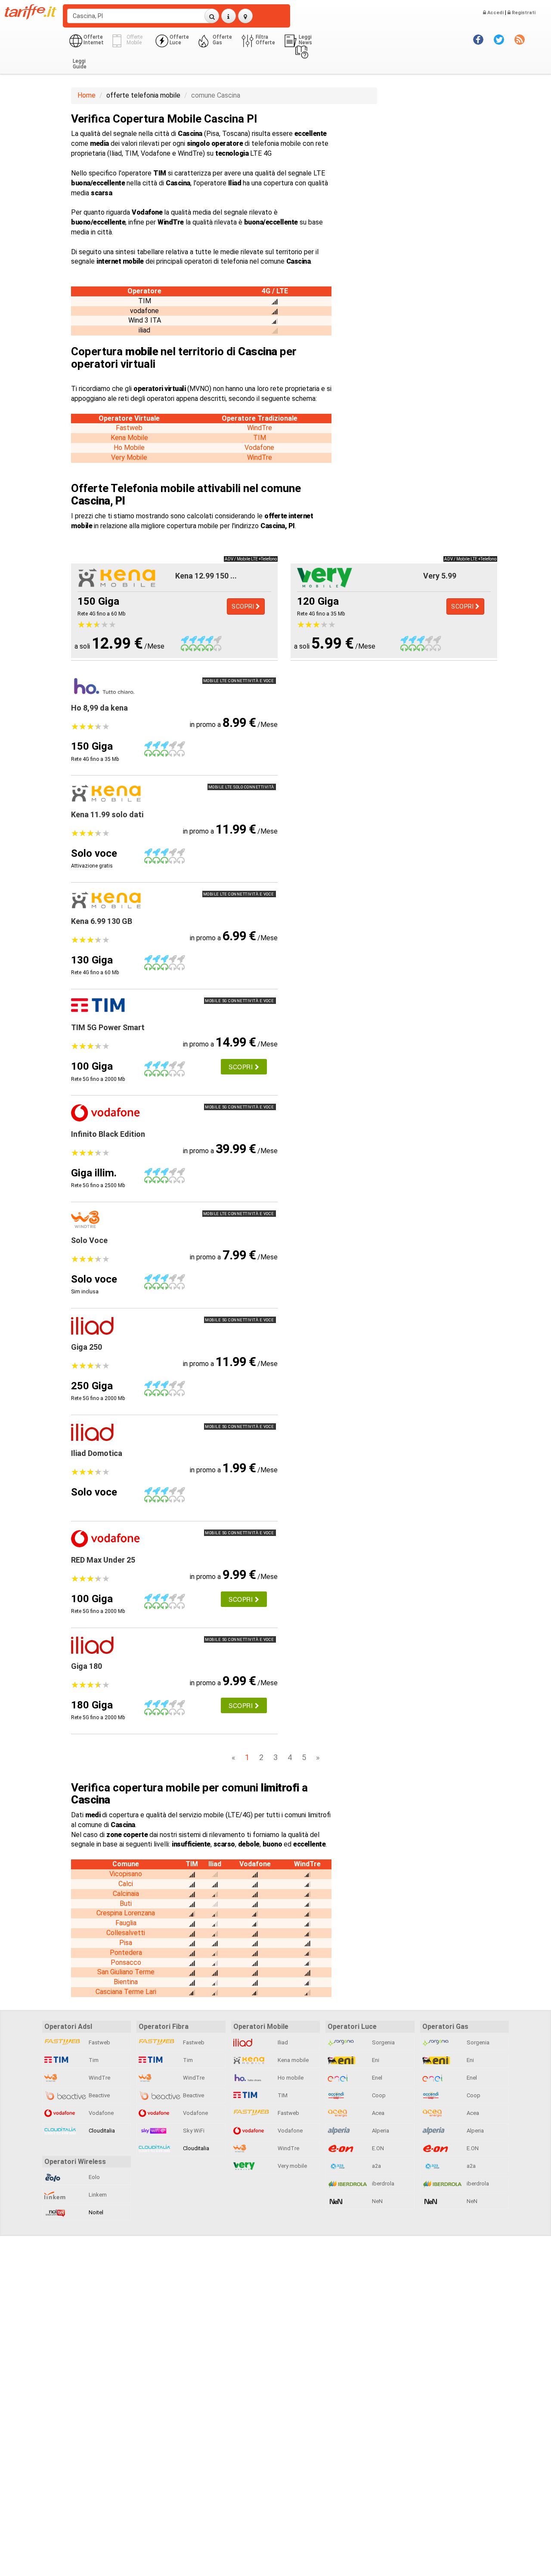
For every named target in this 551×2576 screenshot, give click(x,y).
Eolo (94, 2177)
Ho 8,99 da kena (99, 708)
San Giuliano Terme (126, 1972)
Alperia (380, 2131)
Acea (378, 2113)
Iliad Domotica (97, 1453)
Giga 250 (87, 1347)
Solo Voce (89, 1240)
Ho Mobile (129, 448)
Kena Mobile (129, 438)
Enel (376, 2078)
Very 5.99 (440, 576)
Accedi (495, 13)
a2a (376, 2166)
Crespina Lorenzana (126, 1913)
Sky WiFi (193, 2131)
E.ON (377, 2148)
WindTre (260, 428)
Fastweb (129, 428)
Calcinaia (126, 1894)
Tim (93, 2060)
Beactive (99, 2095)
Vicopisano (126, 1874)
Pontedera (126, 1953)
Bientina (126, 1982)
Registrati (523, 13)
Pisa (126, 1943)
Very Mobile (129, 457)
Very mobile (292, 2166)
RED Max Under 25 (103, 1560)
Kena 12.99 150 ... (206, 576)
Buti (126, 1904)
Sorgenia (383, 2042)
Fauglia (126, 1923)
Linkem (97, 2195)
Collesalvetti (126, 1933)
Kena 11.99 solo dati (107, 814)
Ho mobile (290, 2078)
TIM (260, 438)
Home (87, 95)
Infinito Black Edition (108, 1134)
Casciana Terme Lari (126, 1992)
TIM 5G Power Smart (108, 1027)
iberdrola (382, 2184)
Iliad (282, 2042)
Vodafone (259, 448)
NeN (377, 2201)
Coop (378, 2095)
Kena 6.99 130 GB (102, 921)
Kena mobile (293, 2060)
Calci (126, 1884)
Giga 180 (87, 1666)
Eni (375, 2060)
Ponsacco (126, 1962)
